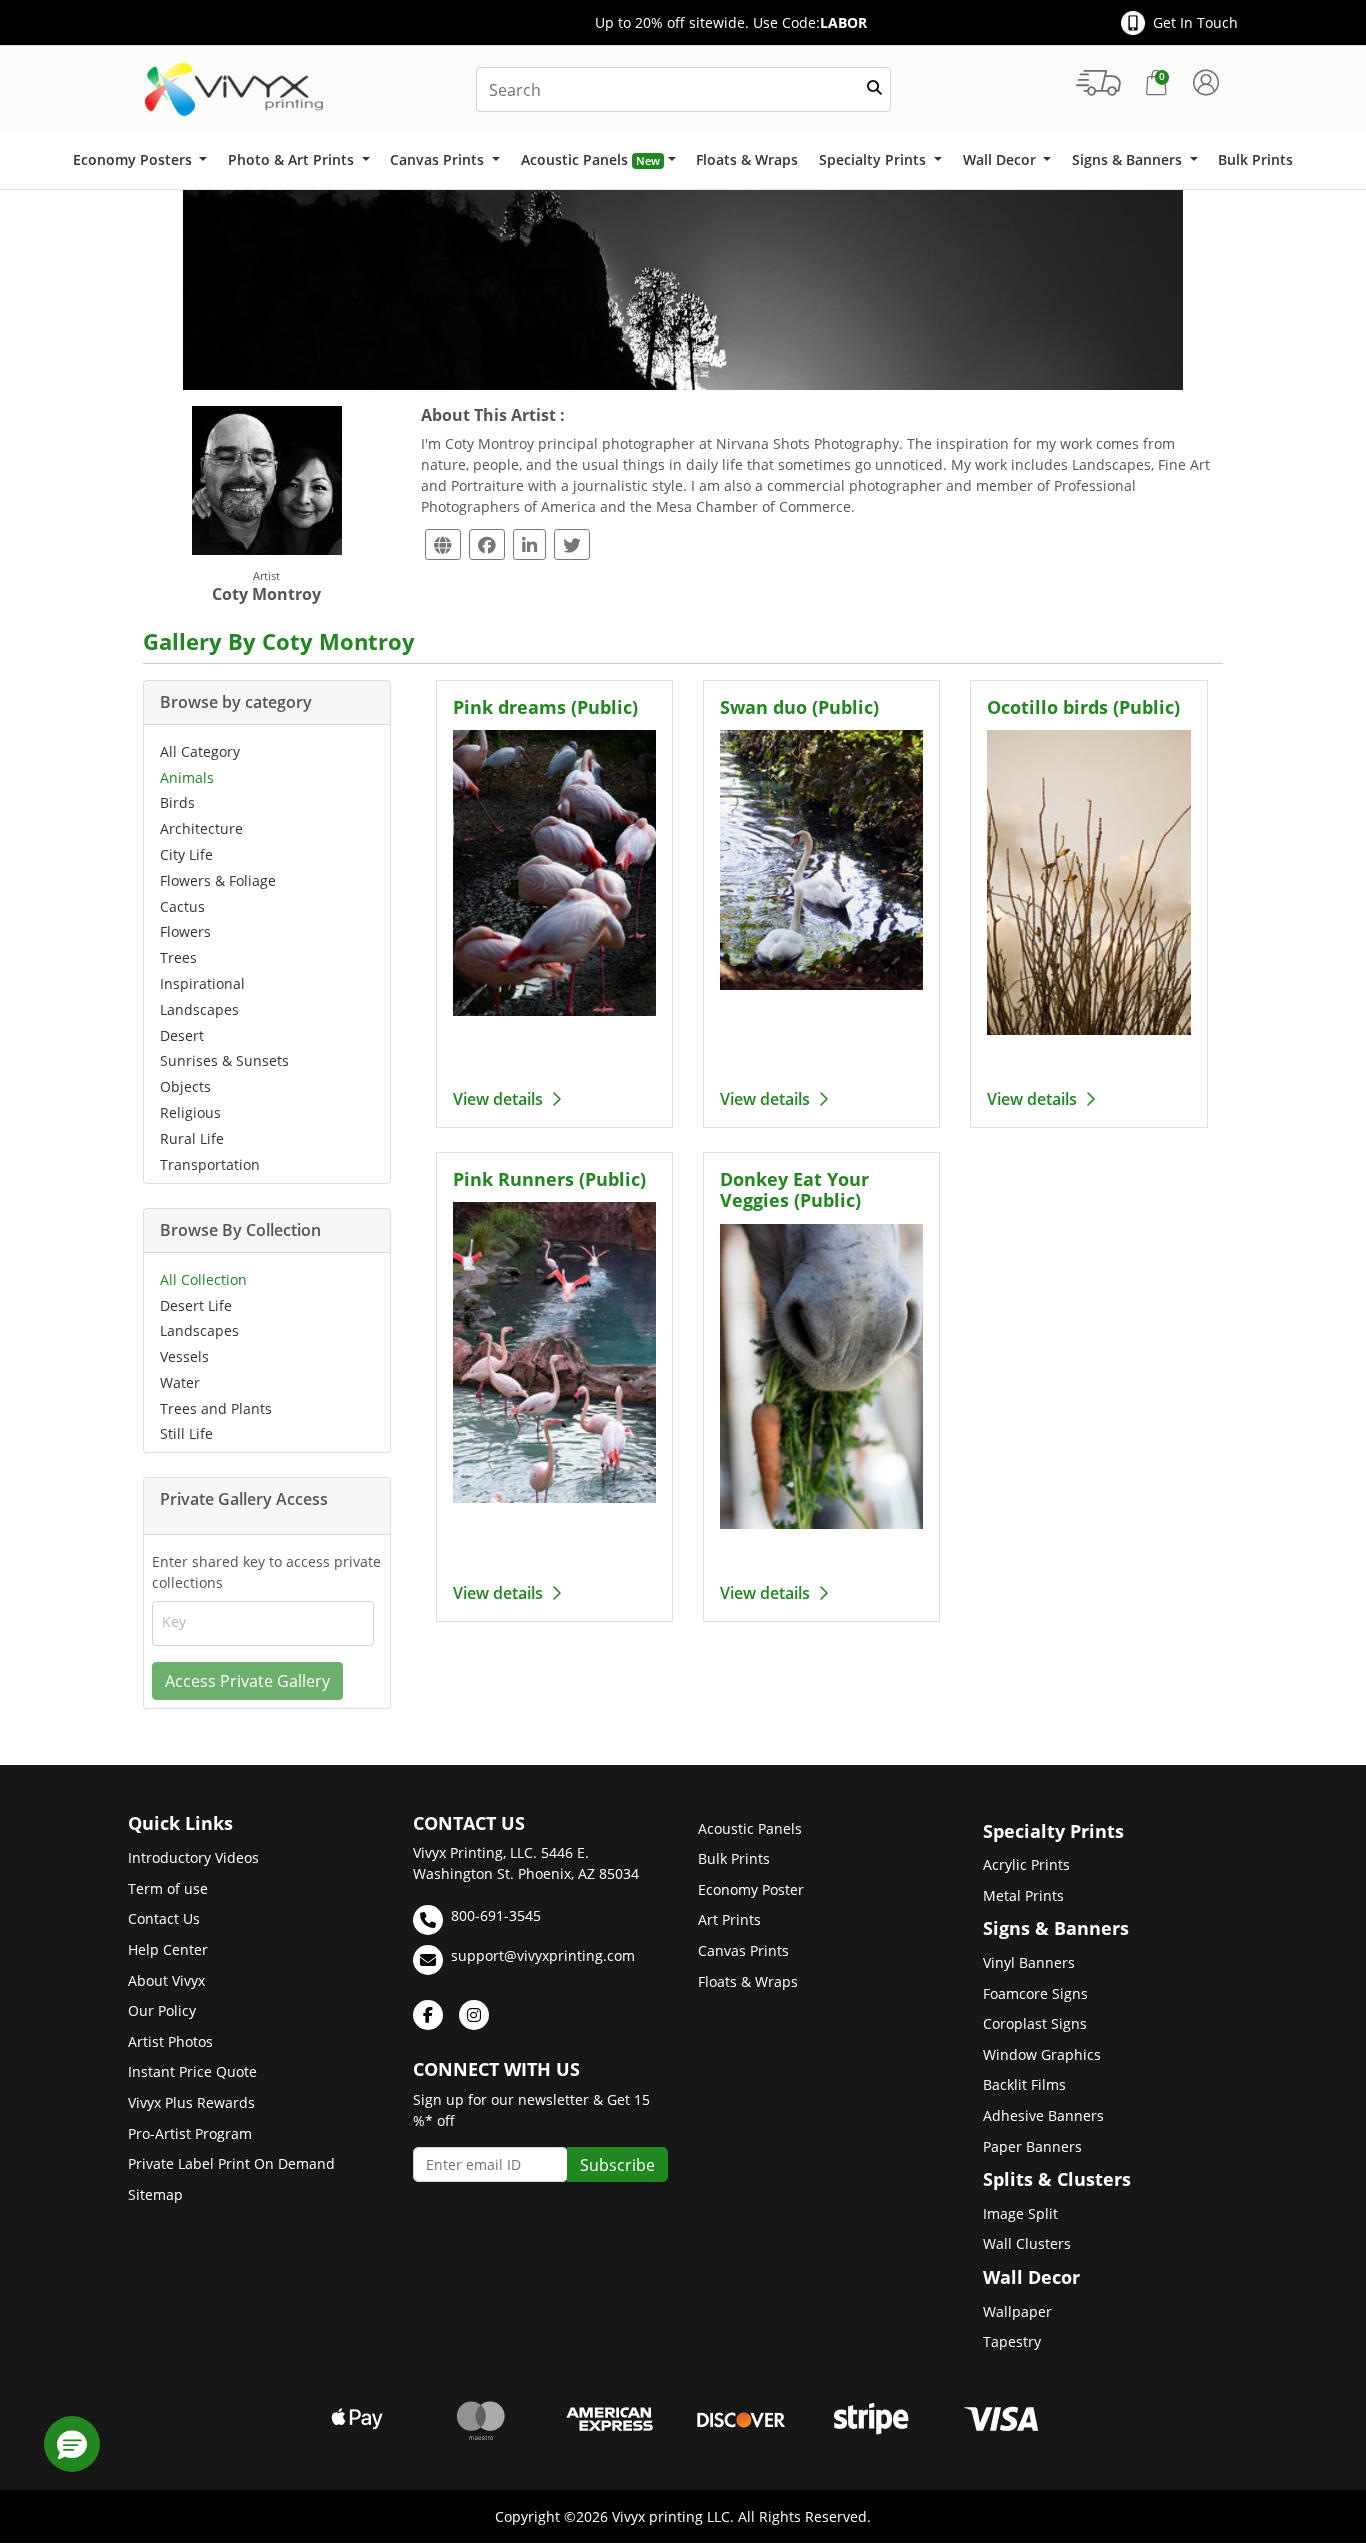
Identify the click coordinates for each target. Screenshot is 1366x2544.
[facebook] (428, 2016)
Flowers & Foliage (218, 880)
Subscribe (617, 2165)
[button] (72, 2444)
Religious (190, 1112)
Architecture (201, 828)
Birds (177, 802)
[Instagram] (474, 2016)
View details (500, 1099)
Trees (178, 957)
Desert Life (196, 1305)
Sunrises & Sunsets (224, 1060)
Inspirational (202, 983)
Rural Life (192, 1138)
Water (180, 1382)
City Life (186, 854)
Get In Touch (1195, 22)
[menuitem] (139, 161)
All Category (200, 751)
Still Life (186, 1433)
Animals (187, 777)
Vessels (184, 1356)
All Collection (203, 1279)
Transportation (210, 1164)
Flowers (185, 931)
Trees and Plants (216, 1408)
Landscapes (199, 1009)
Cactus (182, 906)
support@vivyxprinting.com (543, 1955)
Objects (185, 1086)
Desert (182, 1035)
